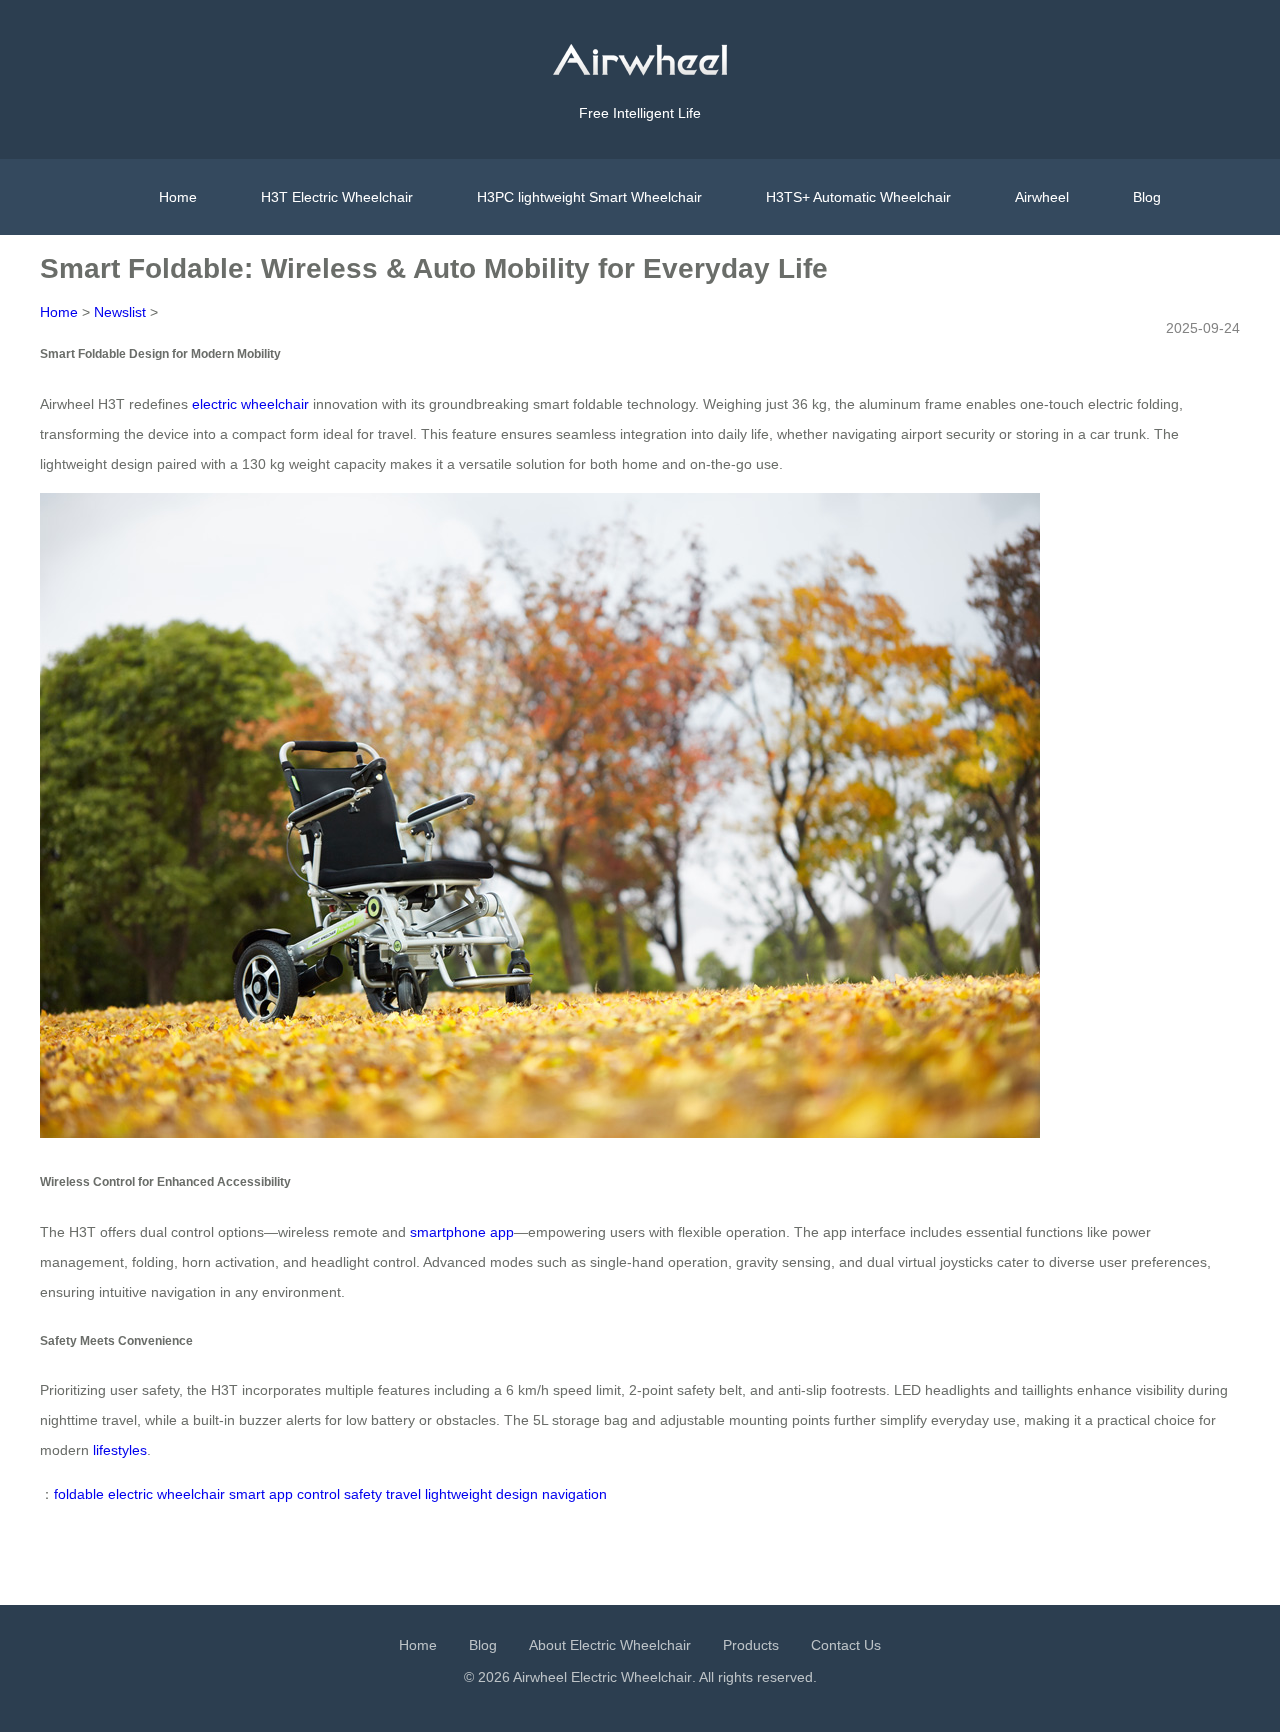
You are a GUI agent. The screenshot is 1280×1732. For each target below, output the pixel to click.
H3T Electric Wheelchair (337, 197)
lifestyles (120, 1450)
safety (363, 1494)
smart (247, 1494)
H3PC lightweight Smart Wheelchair (589, 197)
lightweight (458, 1494)
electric (130, 1494)
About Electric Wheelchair (610, 1645)
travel (403, 1494)
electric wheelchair (250, 404)
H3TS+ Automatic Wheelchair (858, 197)
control (318, 1494)
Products (751, 1645)
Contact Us (846, 1645)
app (281, 1494)
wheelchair (191, 1494)
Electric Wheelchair (631, 1677)
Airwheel (1042, 197)
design (517, 1494)
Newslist (120, 312)
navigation (574, 1494)
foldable (79, 1494)
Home (178, 197)
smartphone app (462, 1232)
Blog (1147, 197)
